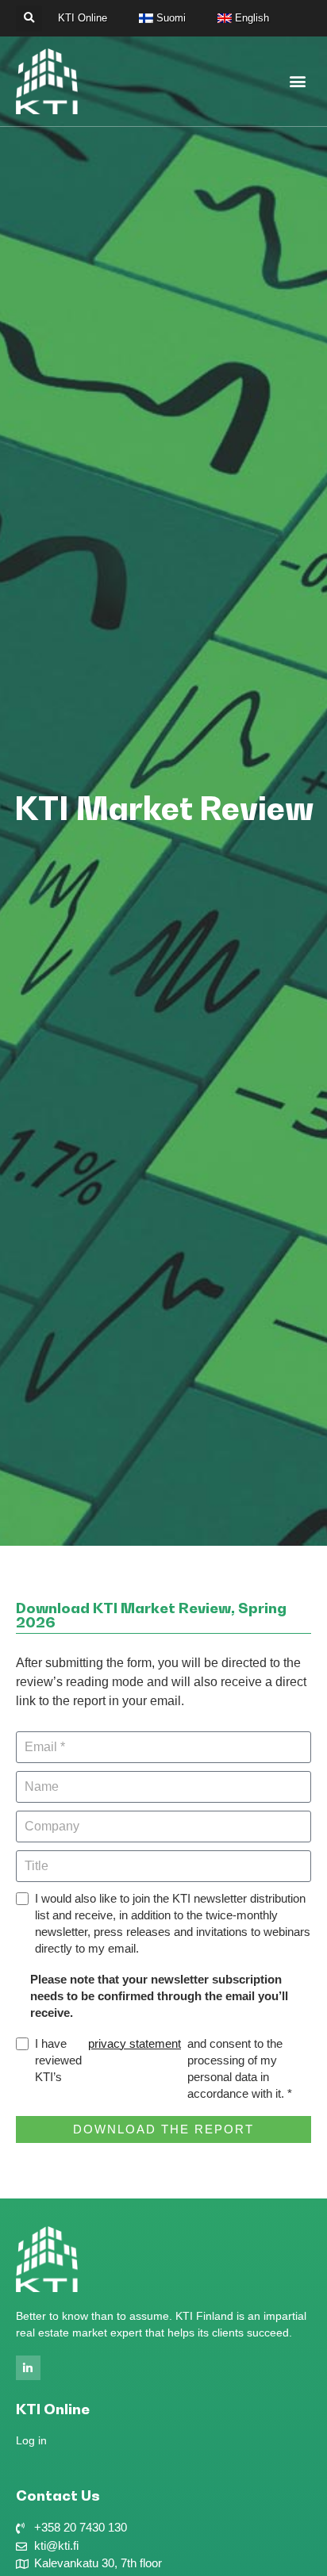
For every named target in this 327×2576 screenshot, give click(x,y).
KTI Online (83, 18)
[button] (29, 19)
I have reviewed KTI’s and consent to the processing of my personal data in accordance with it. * (163, 2068)
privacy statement (135, 2043)
